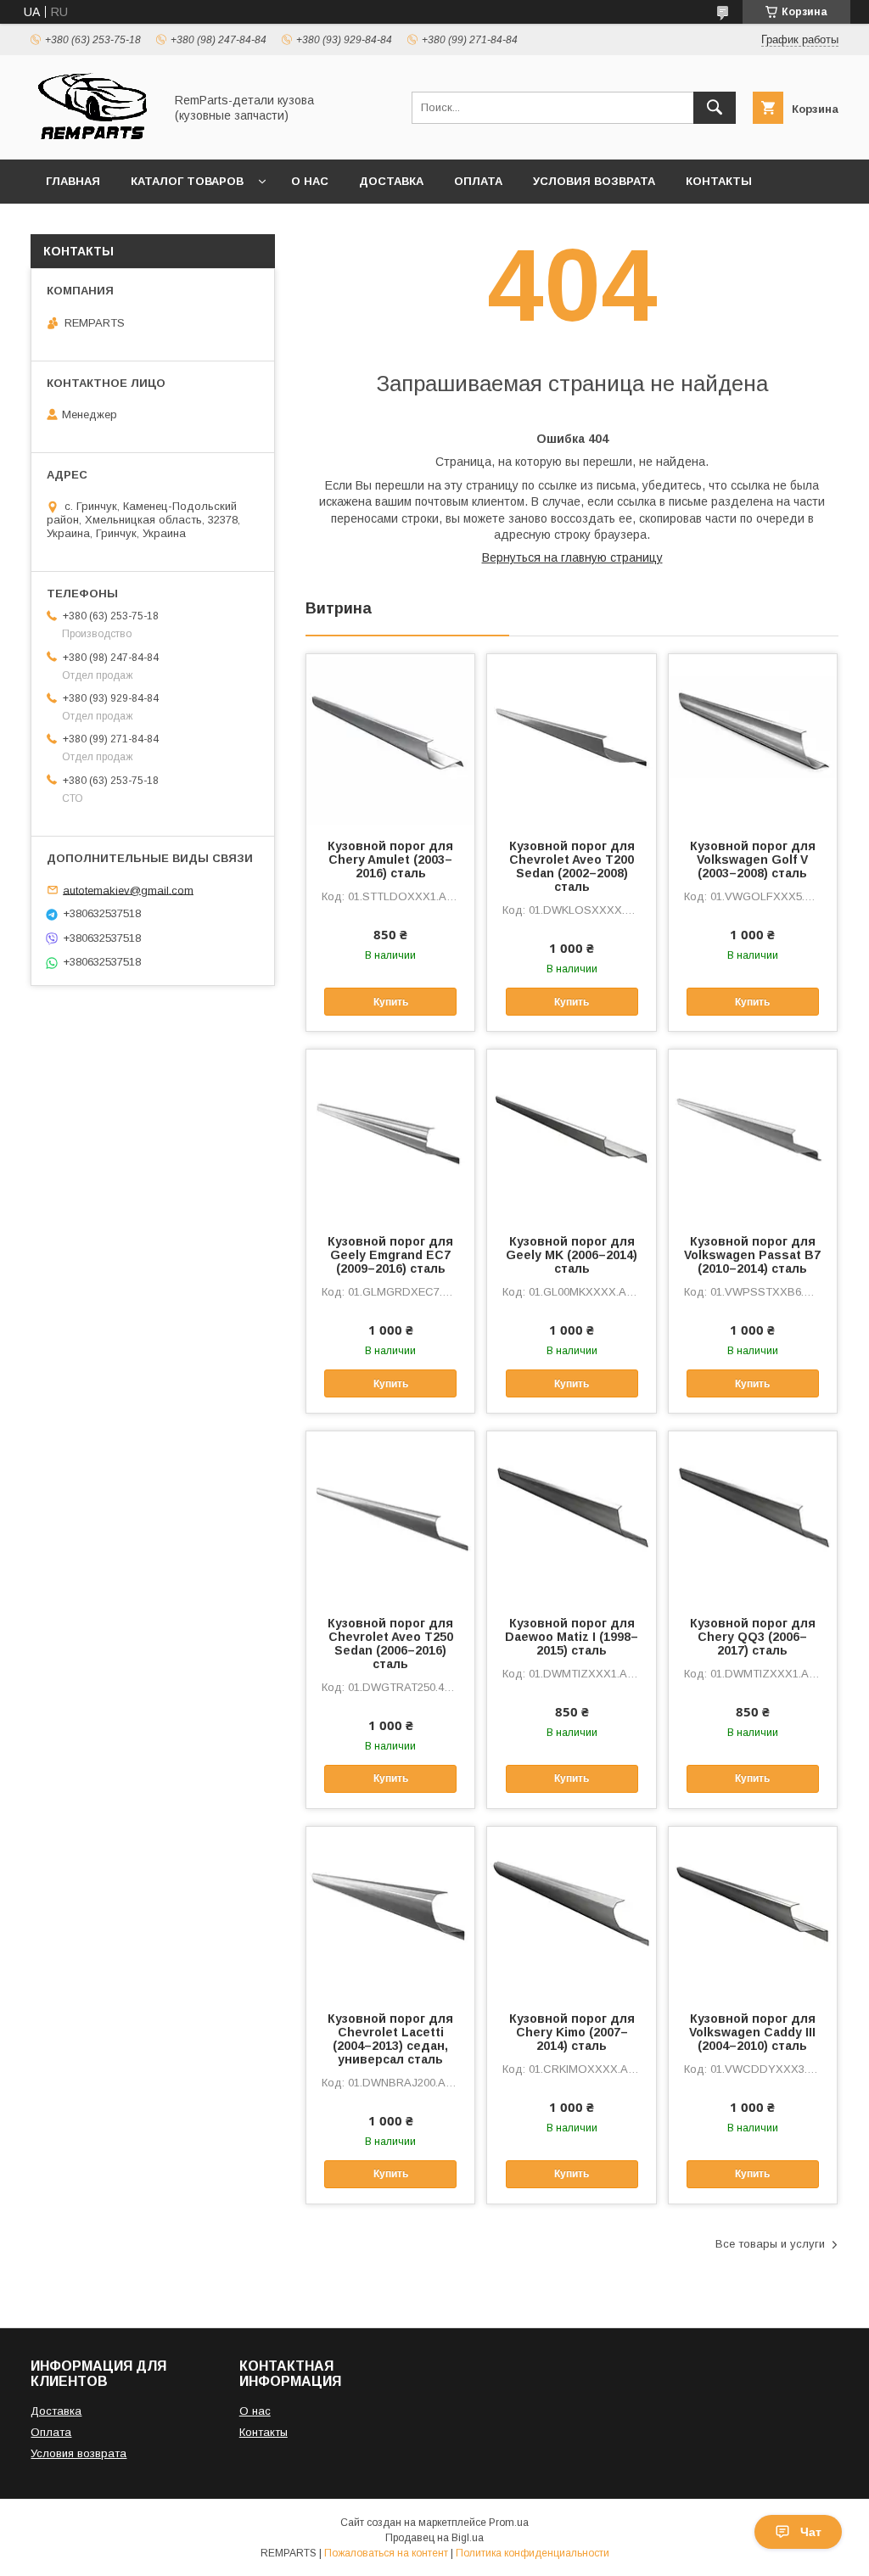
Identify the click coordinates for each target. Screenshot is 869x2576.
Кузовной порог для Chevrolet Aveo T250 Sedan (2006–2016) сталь (390, 1644)
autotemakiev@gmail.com (128, 890)
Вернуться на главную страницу (572, 557)
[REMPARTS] (93, 137)
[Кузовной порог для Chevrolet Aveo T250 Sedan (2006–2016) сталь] (390, 1516)
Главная (73, 181)
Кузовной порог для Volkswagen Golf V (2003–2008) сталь (753, 860)
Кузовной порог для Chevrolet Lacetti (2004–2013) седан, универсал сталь (390, 2039)
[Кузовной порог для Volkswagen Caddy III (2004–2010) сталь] (753, 1912)
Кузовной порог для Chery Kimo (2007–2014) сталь (572, 2032)
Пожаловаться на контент (386, 2553)
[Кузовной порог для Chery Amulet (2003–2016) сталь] (390, 739)
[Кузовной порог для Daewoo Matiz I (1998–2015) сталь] (571, 1516)
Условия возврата (594, 181)
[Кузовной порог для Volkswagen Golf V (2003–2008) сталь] (753, 739)
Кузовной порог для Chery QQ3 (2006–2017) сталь (753, 1637)
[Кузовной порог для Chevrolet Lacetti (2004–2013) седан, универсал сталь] (390, 1912)
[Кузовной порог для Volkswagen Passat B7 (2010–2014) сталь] (753, 1134)
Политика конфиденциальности (533, 2553)
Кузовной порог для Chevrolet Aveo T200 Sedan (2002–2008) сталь (572, 866)
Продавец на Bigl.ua (434, 2538)
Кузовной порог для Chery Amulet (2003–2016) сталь (390, 860)
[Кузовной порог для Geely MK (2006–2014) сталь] (571, 1134)
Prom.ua (509, 2523)
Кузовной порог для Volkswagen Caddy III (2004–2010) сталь (752, 2032)
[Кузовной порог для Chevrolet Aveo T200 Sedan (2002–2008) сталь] (571, 739)
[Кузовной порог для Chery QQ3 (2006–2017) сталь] (753, 1516)
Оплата (478, 181)
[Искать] (715, 108)
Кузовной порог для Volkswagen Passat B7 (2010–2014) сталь (752, 1255)
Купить (391, 1002)
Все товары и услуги (770, 2244)
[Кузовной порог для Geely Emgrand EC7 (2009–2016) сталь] (390, 1134)
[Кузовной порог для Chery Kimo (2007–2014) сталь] (571, 1912)
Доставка (391, 181)
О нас (310, 181)
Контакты (719, 181)
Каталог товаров (187, 181)
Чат (811, 2532)
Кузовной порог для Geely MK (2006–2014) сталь (572, 1255)
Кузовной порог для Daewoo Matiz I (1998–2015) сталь (572, 1637)
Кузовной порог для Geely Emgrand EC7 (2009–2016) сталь (390, 1255)
